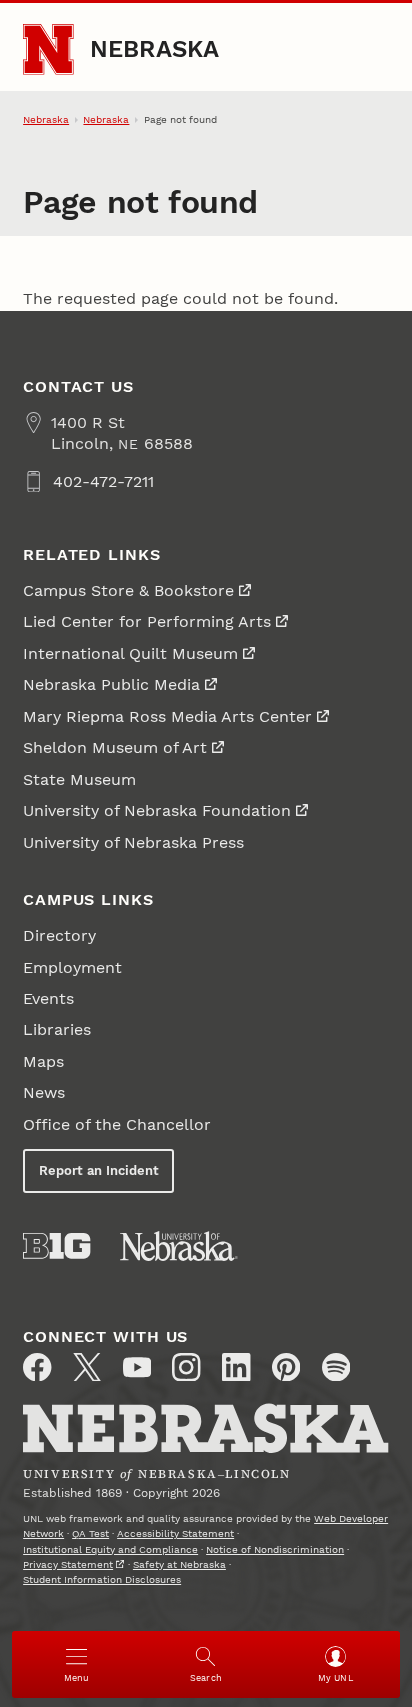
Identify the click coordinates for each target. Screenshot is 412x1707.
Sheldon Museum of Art (115, 747)
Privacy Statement (68, 1564)
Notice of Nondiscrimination (275, 1549)
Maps (43, 1061)
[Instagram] (186, 1367)
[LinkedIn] (236, 1367)
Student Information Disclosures (102, 1579)
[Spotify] (336, 1367)
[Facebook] (37, 1367)
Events (48, 998)
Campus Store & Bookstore (128, 590)
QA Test (90, 1533)
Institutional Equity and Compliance (110, 1549)
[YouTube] (137, 1367)
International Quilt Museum (130, 653)
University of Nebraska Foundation (157, 810)
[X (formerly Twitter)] (87, 1367)
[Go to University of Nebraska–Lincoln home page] (48, 49)
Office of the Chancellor (117, 1124)
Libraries (57, 1029)
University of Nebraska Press (133, 842)
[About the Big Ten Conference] (56, 1246)
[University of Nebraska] (179, 1246)
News (44, 1092)
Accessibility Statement (175, 1533)
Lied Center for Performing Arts (147, 621)
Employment (72, 967)
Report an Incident (99, 1170)
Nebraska (155, 49)
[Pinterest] (286, 1367)
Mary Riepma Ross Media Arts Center (167, 716)
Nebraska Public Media (111, 684)
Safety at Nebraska (179, 1564)
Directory (59, 935)
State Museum (79, 779)
